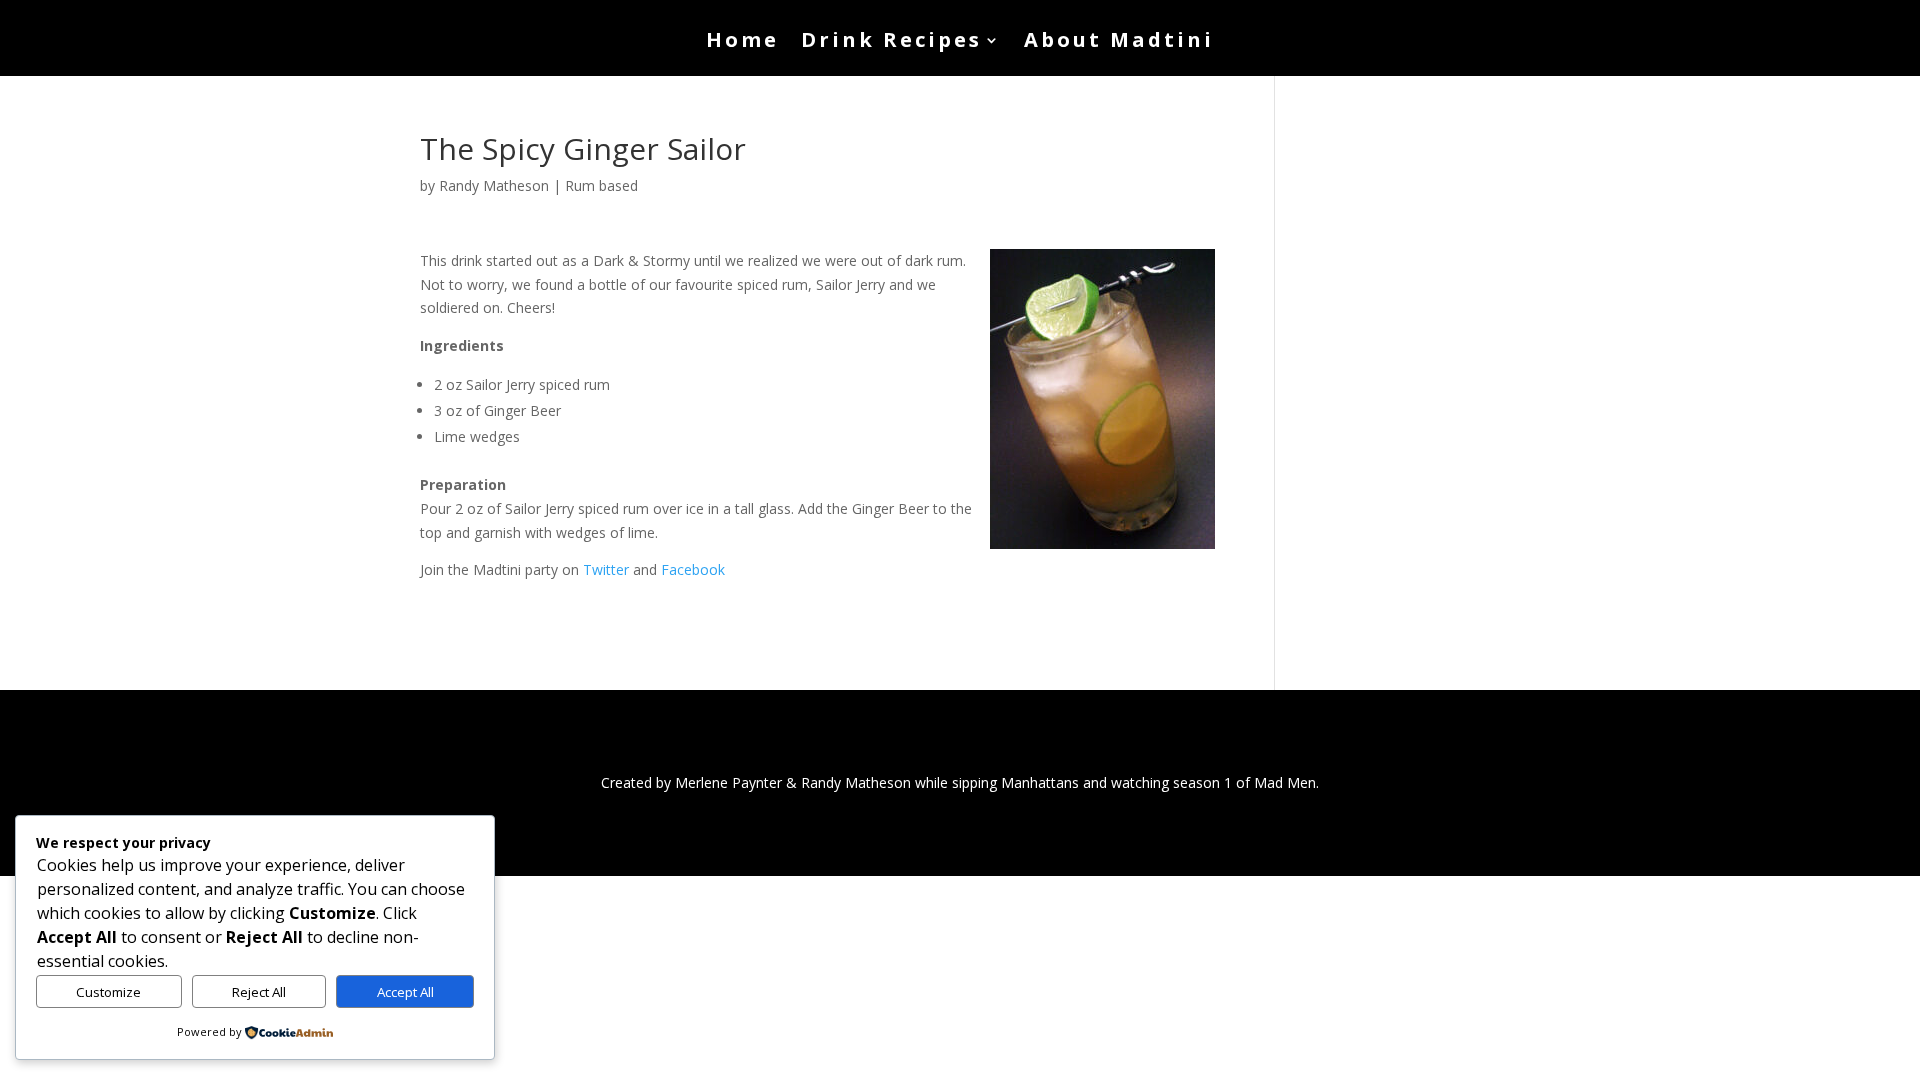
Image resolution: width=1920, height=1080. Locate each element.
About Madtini (1119, 43)
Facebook (693, 569)
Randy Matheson (494, 185)
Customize (108, 992)
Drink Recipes (891, 43)
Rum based (601, 185)
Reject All (259, 992)
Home (742, 43)
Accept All (405, 992)
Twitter (606, 569)
